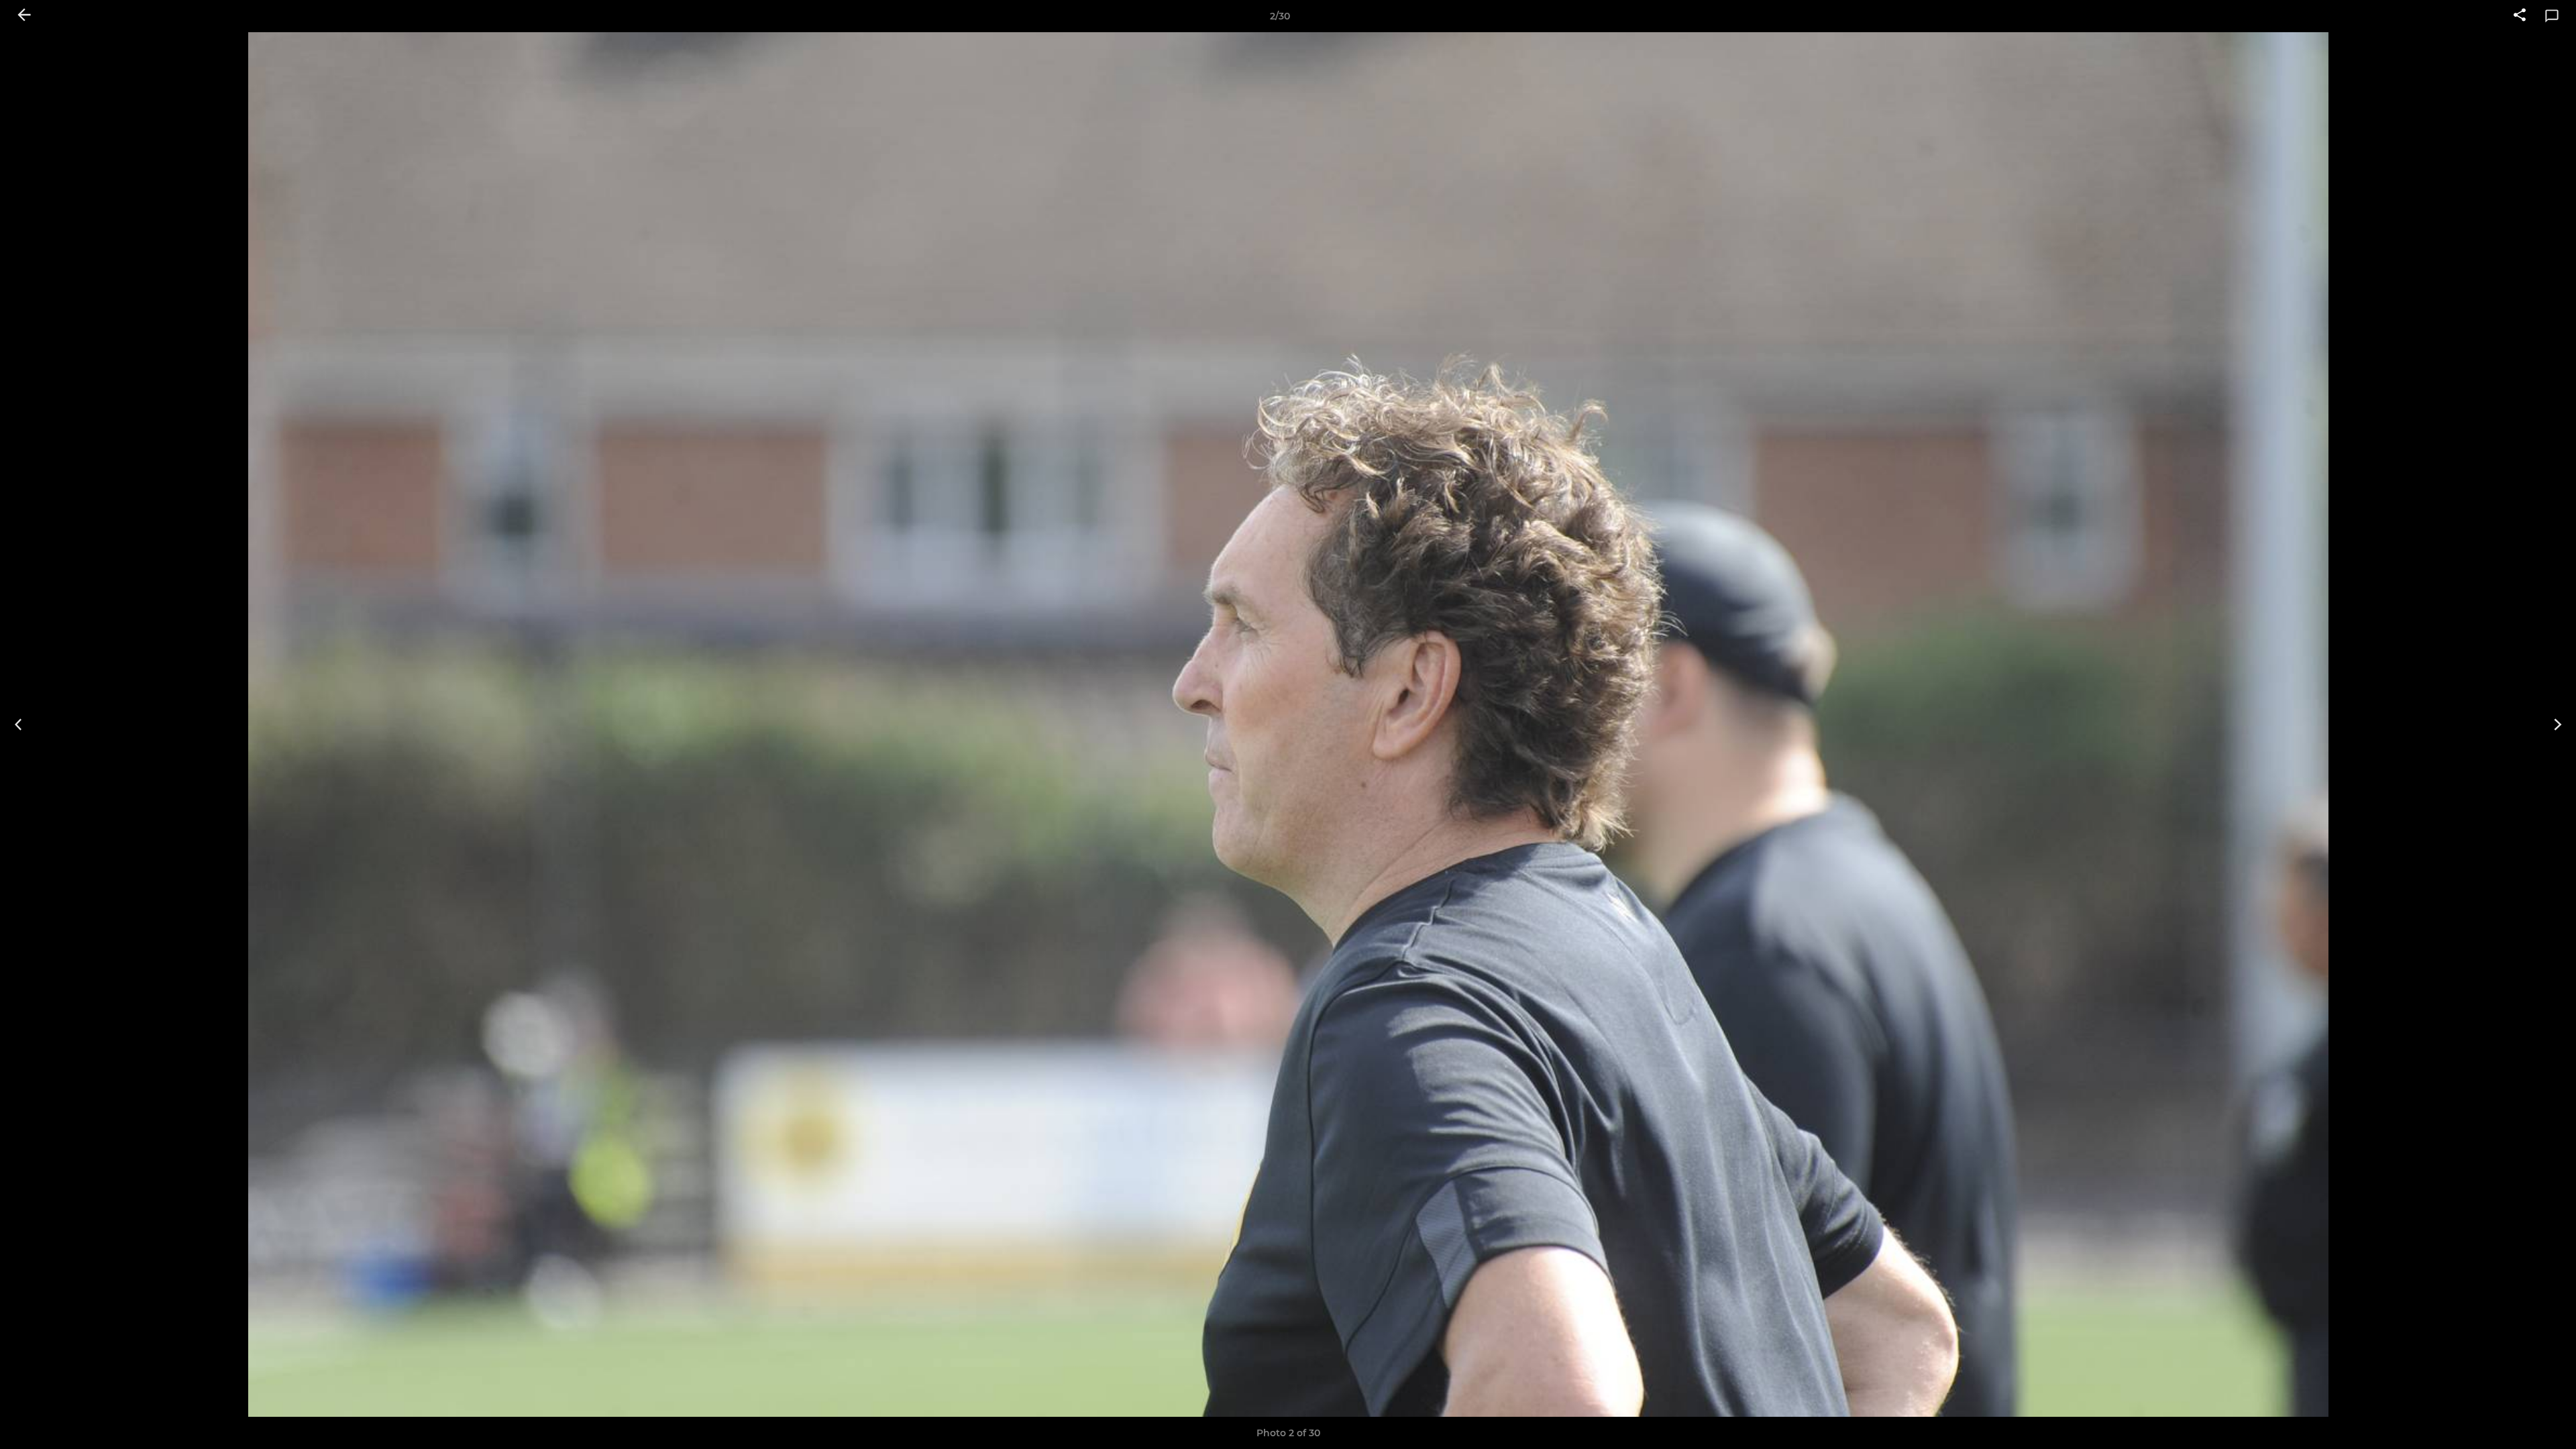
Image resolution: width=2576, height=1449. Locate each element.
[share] (2520, 16)
